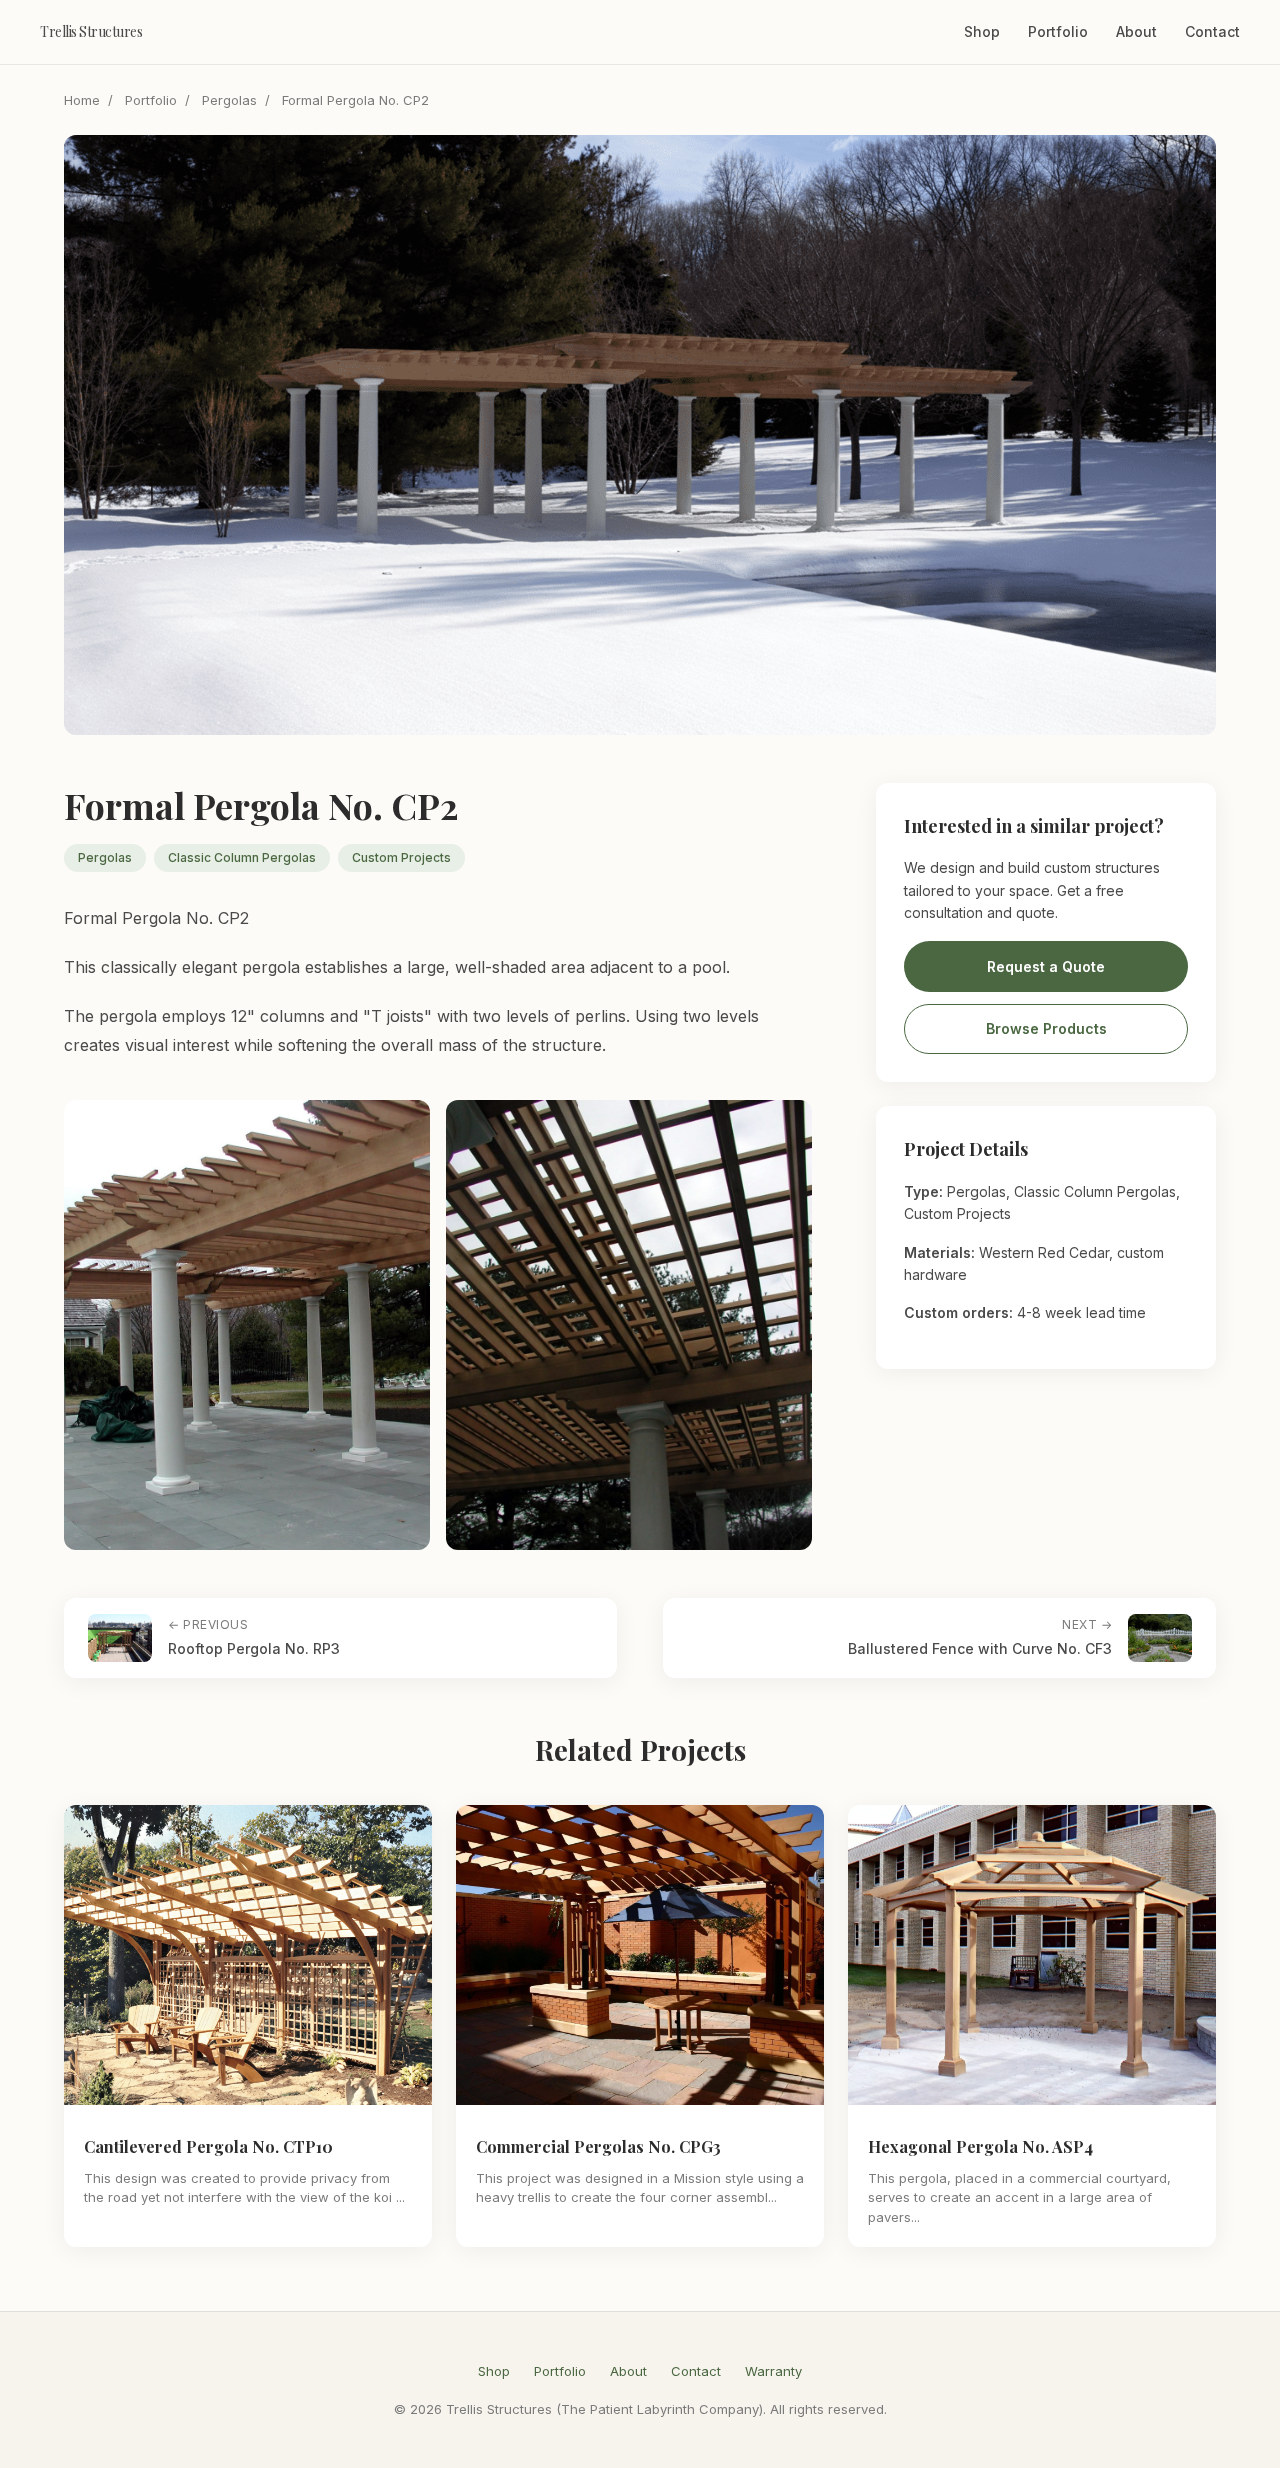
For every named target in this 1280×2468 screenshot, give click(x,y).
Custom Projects (401, 857)
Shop (982, 31)
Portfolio (1058, 31)
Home (82, 100)
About (1136, 31)
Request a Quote (1046, 966)
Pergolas (229, 100)
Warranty (773, 2371)
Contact (1212, 31)
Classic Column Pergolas (242, 857)
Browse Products (1046, 1029)
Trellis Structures (91, 31)
